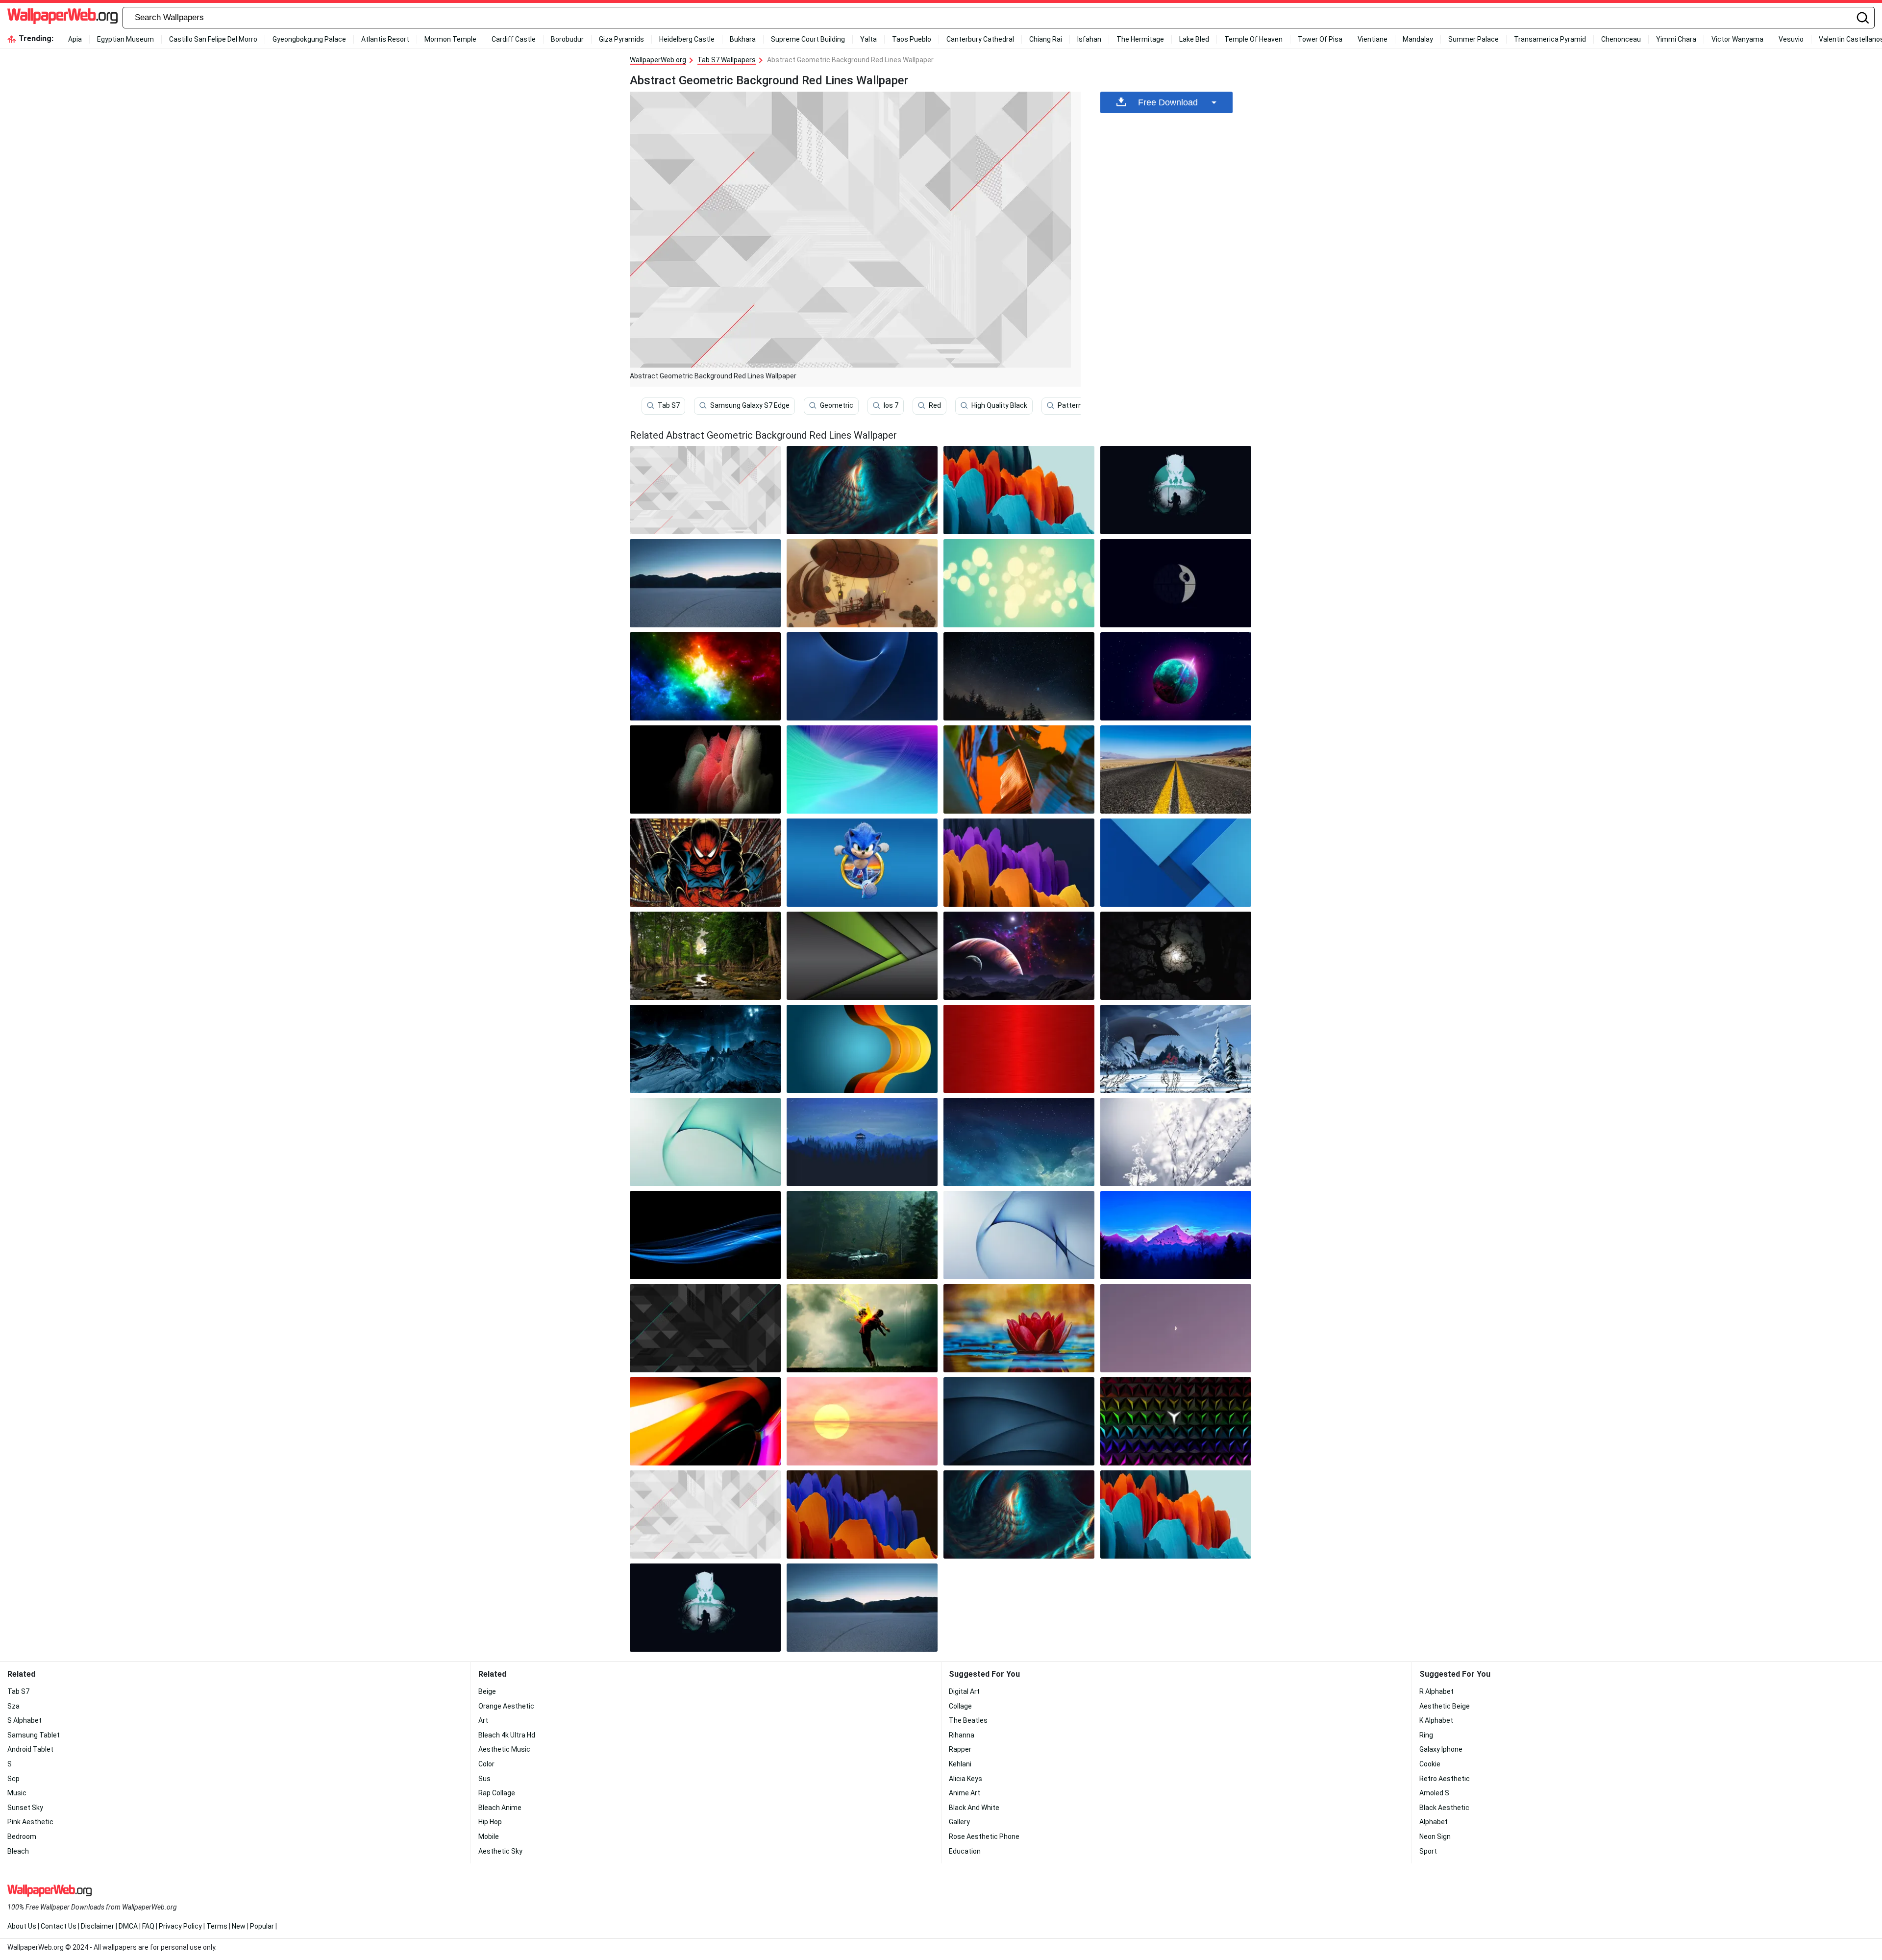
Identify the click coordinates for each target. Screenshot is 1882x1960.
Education (965, 1851)
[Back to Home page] (62, 18)
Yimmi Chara (1676, 39)
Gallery (959, 1822)
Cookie (1430, 1764)
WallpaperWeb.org (658, 60)
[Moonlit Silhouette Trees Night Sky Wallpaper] (1176, 956)
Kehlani (960, 1764)
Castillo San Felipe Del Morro (213, 39)
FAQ (148, 1926)
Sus (484, 1779)
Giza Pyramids (621, 39)
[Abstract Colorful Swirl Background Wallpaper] (862, 769)
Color (486, 1764)
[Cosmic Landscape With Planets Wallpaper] (1019, 956)
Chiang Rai (1046, 39)
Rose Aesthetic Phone (984, 1836)
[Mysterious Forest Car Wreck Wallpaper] (862, 1235)
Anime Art (965, 1793)
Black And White (974, 1808)
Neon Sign (1435, 1836)
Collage (960, 1706)
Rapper (960, 1749)
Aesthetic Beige (1445, 1706)
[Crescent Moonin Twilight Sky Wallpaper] (1176, 1328)
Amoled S (1434, 1793)
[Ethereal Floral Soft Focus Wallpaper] (1176, 1142)
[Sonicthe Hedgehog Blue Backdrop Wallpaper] (862, 863)
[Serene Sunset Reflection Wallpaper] (862, 1421)
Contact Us (59, 1926)
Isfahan (1089, 39)
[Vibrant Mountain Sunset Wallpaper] (1176, 1235)
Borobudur (567, 39)
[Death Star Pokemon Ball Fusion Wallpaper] (1176, 583)
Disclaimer (98, 1926)
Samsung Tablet (34, 1735)
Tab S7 (669, 405)
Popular (262, 1926)
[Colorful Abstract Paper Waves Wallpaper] (1019, 863)
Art (483, 1720)
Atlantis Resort (385, 39)
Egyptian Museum (125, 39)
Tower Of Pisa (1320, 39)
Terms (217, 1926)
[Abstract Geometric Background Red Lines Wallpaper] (705, 1514)
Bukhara (743, 39)
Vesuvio (1791, 39)
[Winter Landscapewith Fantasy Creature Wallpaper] (1176, 1049)
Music (17, 1793)
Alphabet (1434, 1822)
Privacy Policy (180, 1926)
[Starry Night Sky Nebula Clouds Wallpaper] (1019, 1142)
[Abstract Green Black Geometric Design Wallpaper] (862, 956)
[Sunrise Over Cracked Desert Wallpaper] (705, 583)
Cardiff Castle (514, 39)
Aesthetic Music (504, 1749)
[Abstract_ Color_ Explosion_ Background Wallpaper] (705, 769)
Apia (75, 39)
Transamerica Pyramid (1550, 39)
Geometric (837, 405)
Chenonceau (1621, 39)
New (239, 1926)
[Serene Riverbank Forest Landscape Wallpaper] (705, 956)
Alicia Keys (966, 1779)
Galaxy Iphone (1441, 1749)
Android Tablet (30, 1749)
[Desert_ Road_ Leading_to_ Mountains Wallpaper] (1176, 769)
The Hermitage (1140, 39)
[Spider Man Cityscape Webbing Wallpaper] (705, 863)
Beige (487, 1691)
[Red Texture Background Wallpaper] (1019, 1049)
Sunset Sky (25, 1808)
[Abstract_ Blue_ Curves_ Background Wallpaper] (1019, 1235)
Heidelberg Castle (687, 39)
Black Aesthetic (1444, 1808)
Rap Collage (497, 1793)
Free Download (1168, 102)
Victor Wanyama (1737, 39)
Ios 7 (891, 405)
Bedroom (22, 1836)
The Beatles (968, 1720)
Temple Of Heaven (1253, 39)
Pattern (1070, 405)
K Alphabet (1436, 1720)
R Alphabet (1436, 1691)
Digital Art (964, 1691)
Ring (1426, 1735)
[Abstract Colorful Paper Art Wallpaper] (862, 1514)
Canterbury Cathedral (980, 39)
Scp (13, 1779)
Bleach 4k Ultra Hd (507, 1735)
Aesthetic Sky (500, 1851)
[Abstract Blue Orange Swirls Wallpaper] (862, 490)
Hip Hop (490, 1822)
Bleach (18, 1851)
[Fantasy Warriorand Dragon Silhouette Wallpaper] (1176, 490)
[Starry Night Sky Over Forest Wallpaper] (1019, 676)
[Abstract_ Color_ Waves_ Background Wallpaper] (705, 1421)
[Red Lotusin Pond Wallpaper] (1019, 1328)
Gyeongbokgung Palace (309, 39)
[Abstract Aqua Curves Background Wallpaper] (705, 1142)
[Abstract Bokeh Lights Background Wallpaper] (1019, 583)
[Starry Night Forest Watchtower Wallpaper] (862, 1142)
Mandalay (1418, 39)
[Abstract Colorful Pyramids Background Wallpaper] (1176, 1421)
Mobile (489, 1836)
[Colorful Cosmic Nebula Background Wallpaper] (705, 676)
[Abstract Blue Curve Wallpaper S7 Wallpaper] (862, 676)
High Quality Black (999, 405)
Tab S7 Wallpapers (727, 60)
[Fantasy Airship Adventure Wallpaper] (862, 583)
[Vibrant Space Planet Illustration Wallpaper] (1176, 676)
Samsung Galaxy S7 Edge (750, 405)
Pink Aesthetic (30, 1822)
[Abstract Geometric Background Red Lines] (705, 490)
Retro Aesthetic (1445, 1779)
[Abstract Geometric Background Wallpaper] (705, 1328)
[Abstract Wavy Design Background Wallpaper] (862, 1049)
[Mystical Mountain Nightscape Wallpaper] (705, 1049)
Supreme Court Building (808, 39)
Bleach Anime (500, 1808)
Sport (1428, 1851)
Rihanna (962, 1735)
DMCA (128, 1926)
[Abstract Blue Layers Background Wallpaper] (1176, 863)
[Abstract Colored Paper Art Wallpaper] (1019, 490)
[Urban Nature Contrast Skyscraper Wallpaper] (1019, 769)
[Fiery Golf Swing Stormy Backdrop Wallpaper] (862, 1328)
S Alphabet (25, 1720)
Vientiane (1373, 39)
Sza (13, 1706)
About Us (22, 1926)
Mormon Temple (450, 39)
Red (935, 405)
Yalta (868, 39)
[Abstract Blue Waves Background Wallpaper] (705, 1235)
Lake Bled (1194, 39)
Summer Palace (1473, 39)
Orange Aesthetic (506, 1706)
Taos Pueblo (912, 39)
